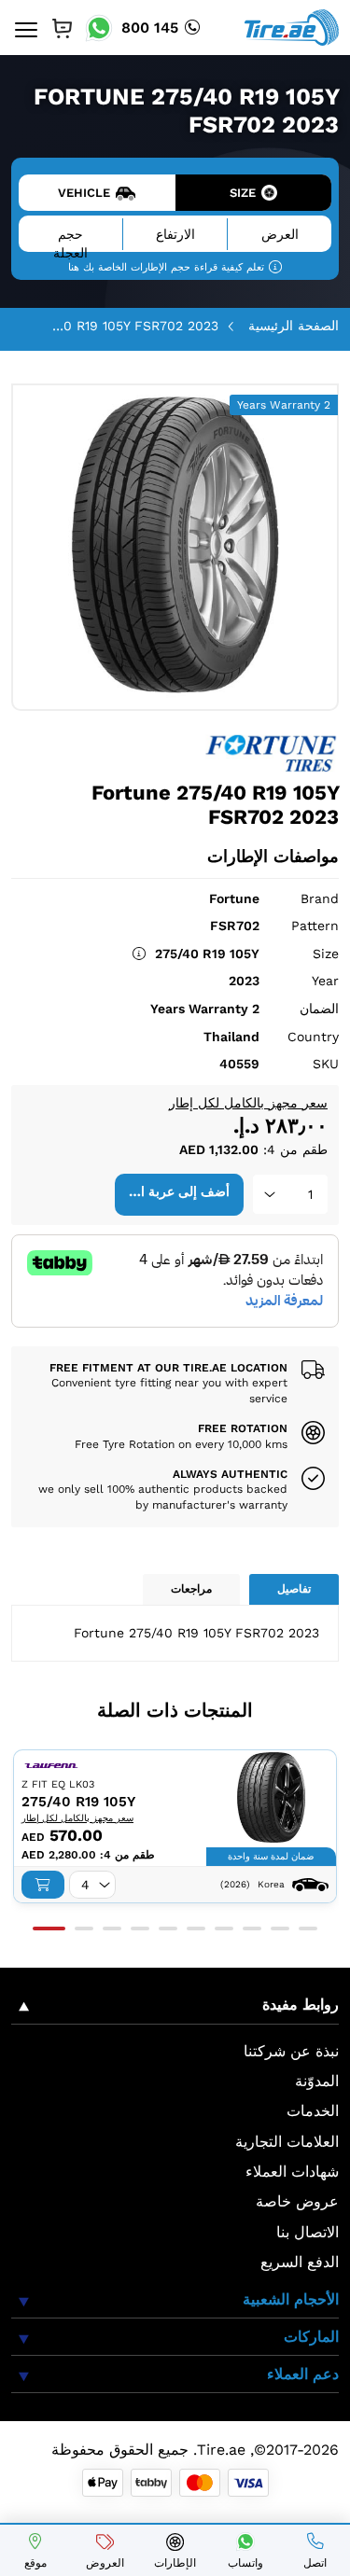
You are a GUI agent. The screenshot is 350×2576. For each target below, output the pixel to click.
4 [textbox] (85, 1885)
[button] (49, 1929)
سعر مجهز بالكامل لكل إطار (248, 1103)
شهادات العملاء (292, 2172)
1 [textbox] (310, 1194)
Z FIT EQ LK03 (58, 1784)
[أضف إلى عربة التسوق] (43, 1885)
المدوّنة (317, 2081)
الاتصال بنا (308, 2232)
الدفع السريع (300, 2262)
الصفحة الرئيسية (294, 326)
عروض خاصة (297, 2201)
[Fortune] (272, 751)
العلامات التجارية (287, 2142)
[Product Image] (271, 1797)
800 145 (150, 28)
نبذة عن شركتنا (291, 2051)
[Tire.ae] (292, 26)
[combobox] (290, 1194)
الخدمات (313, 2111)
